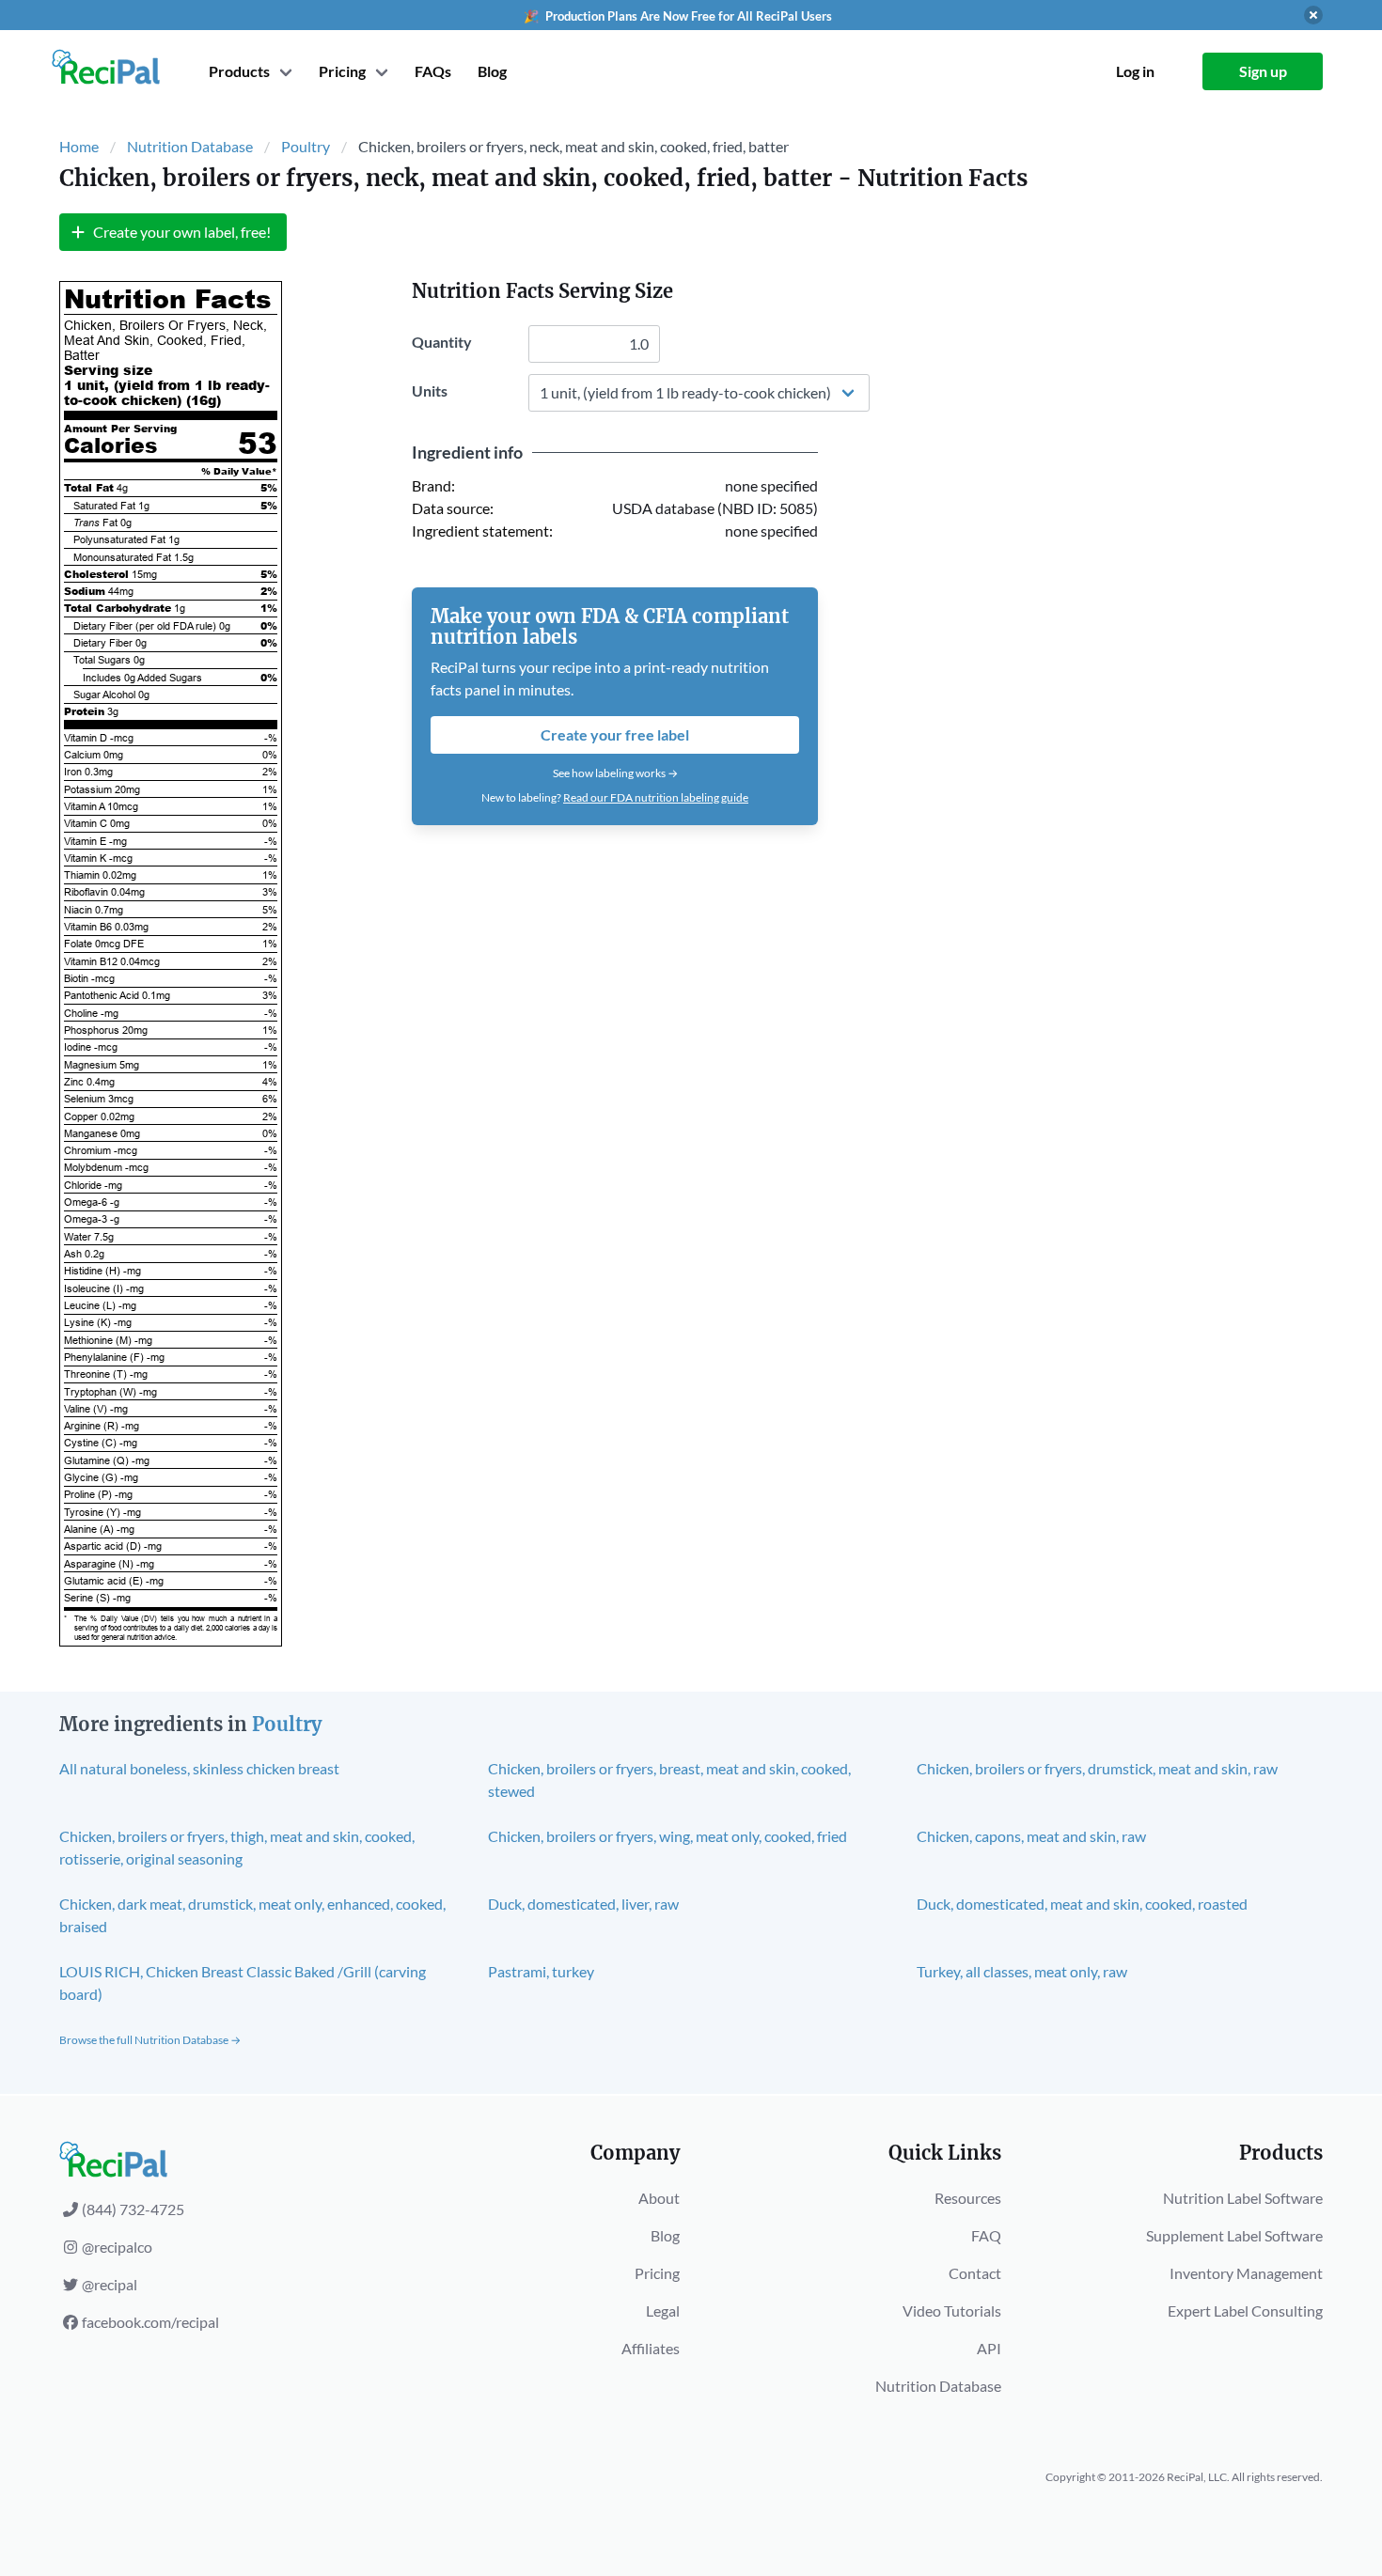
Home (79, 146)
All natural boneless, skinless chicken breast (199, 1768)
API (989, 2348)
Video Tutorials (952, 2311)
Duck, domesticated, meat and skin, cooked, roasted (1082, 1904)
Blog (492, 71)
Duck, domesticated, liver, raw (583, 1904)
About (659, 2198)
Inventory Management (1246, 2273)
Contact (975, 2273)
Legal (663, 2311)
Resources (968, 2198)
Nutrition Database (190, 146)
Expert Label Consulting (1245, 2311)
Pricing (657, 2273)
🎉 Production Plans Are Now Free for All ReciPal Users (678, 16)
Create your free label (615, 734)
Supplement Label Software (1234, 2235)
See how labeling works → (615, 773)
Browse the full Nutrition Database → (150, 2040)
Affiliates (651, 2348)
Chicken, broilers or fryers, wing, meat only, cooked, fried (667, 1836)
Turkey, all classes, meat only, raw (1022, 1971)
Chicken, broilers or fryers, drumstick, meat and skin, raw (1097, 1768)
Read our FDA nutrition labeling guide (656, 797)
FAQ (986, 2235)
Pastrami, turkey (541, 1971)
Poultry (306, 146)
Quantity (442, 342)
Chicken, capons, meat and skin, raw (1031, 1836)
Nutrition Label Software (1243, 2198)
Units (430, 390)
